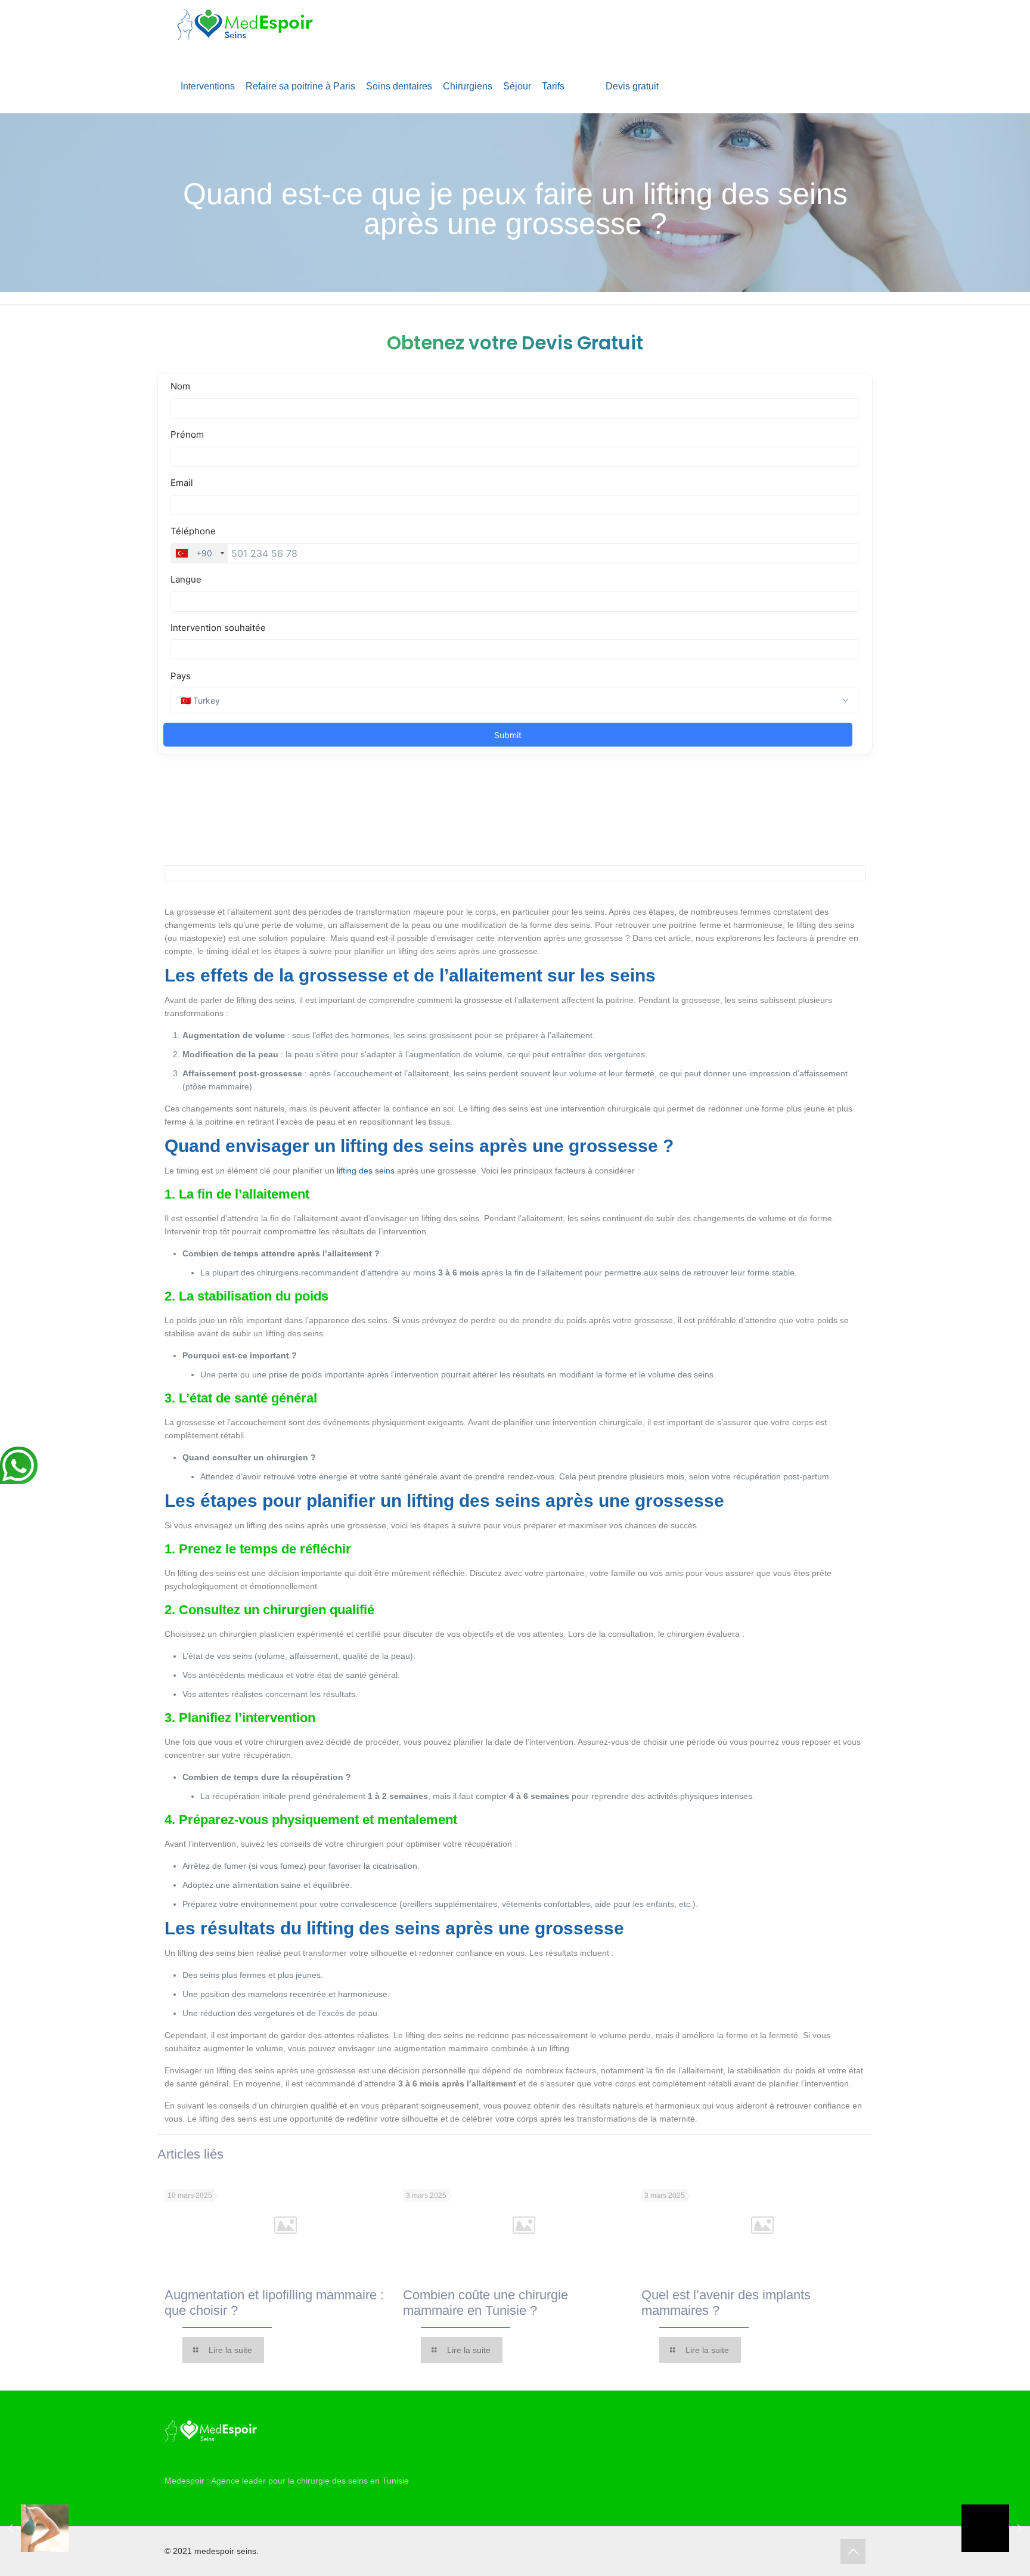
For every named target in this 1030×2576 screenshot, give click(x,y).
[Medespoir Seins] (245, 30)
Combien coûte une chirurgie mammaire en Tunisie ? (485, 2303)
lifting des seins (366, 1171)
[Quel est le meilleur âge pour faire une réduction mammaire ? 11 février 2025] (996, 2528)
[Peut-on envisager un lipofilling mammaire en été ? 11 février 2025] (34, 2528)
